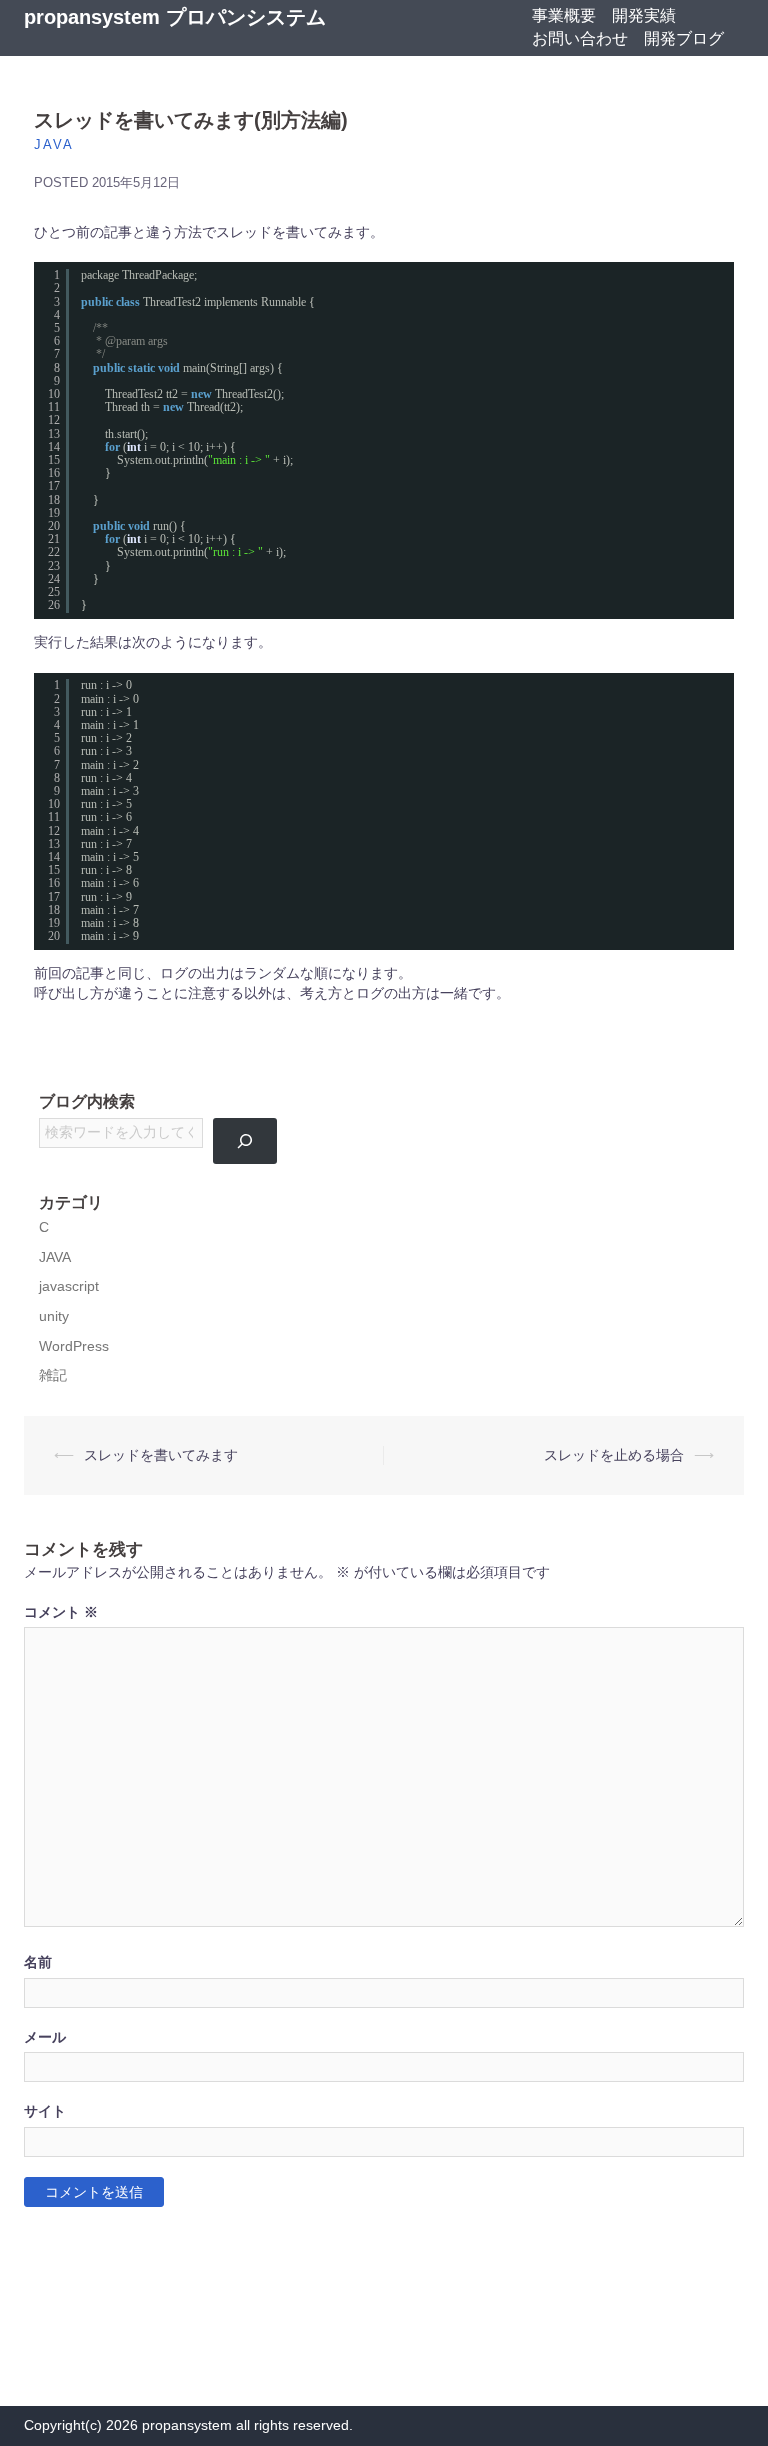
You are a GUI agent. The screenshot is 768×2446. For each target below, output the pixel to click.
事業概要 (564, 15)
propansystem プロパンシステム (175, 17)
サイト (45, 2111)
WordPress (74, 1346)
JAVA (54, 144)
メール (45, 2037)
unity (54, 1316)
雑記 (53, 1375)
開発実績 (644, 15)
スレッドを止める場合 (614, 1455)
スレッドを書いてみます (161, 1455)
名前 (38, 1962)
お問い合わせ (580, 38)
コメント (61, 1612)
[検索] (245, 1141)
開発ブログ (684, 38)
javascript (69, 1286)
